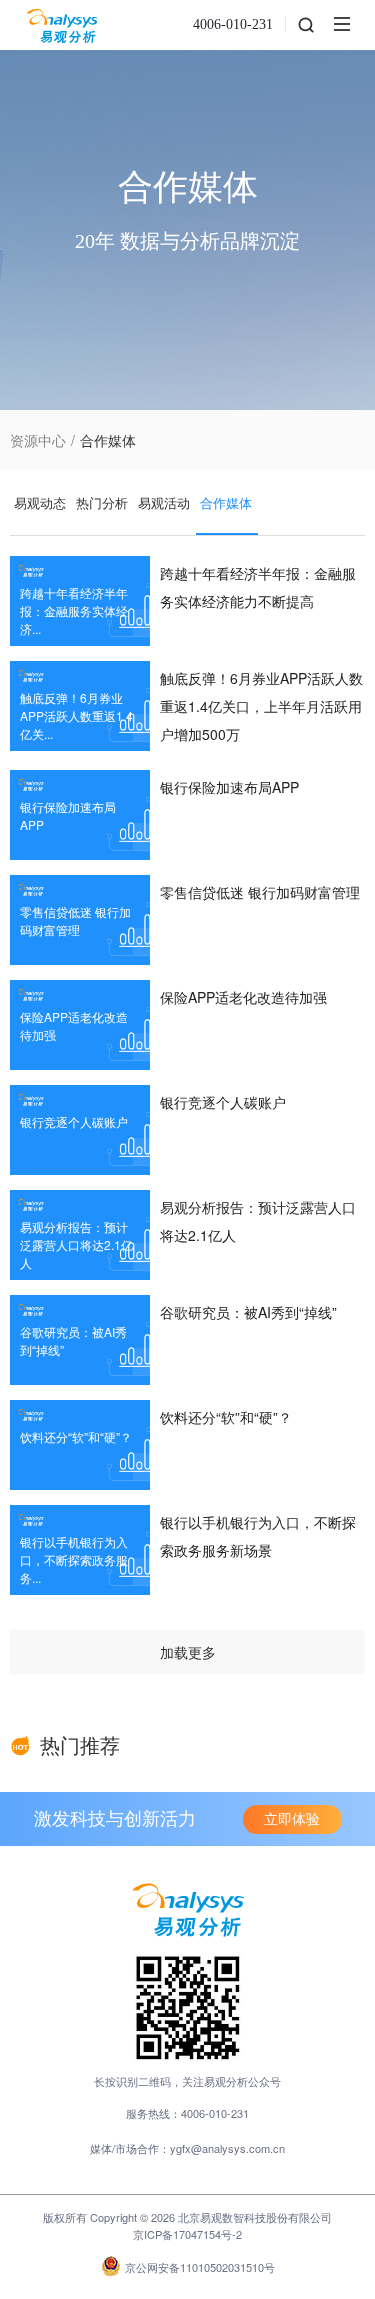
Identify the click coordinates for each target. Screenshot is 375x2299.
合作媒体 (226, 502)
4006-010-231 (233, 24)
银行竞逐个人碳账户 (223, 1102)
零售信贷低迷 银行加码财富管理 (260, 892)
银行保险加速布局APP (229, 787)
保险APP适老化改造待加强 (243, 997)
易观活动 (164, 502)
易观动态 (40, 502)
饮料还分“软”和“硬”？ (226, 1417)
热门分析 (102, 502)
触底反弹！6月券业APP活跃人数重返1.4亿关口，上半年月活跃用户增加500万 (261, 706)
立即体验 (292, 1819)
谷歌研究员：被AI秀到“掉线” (248, 1312)
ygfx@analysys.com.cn (227, 2148)
